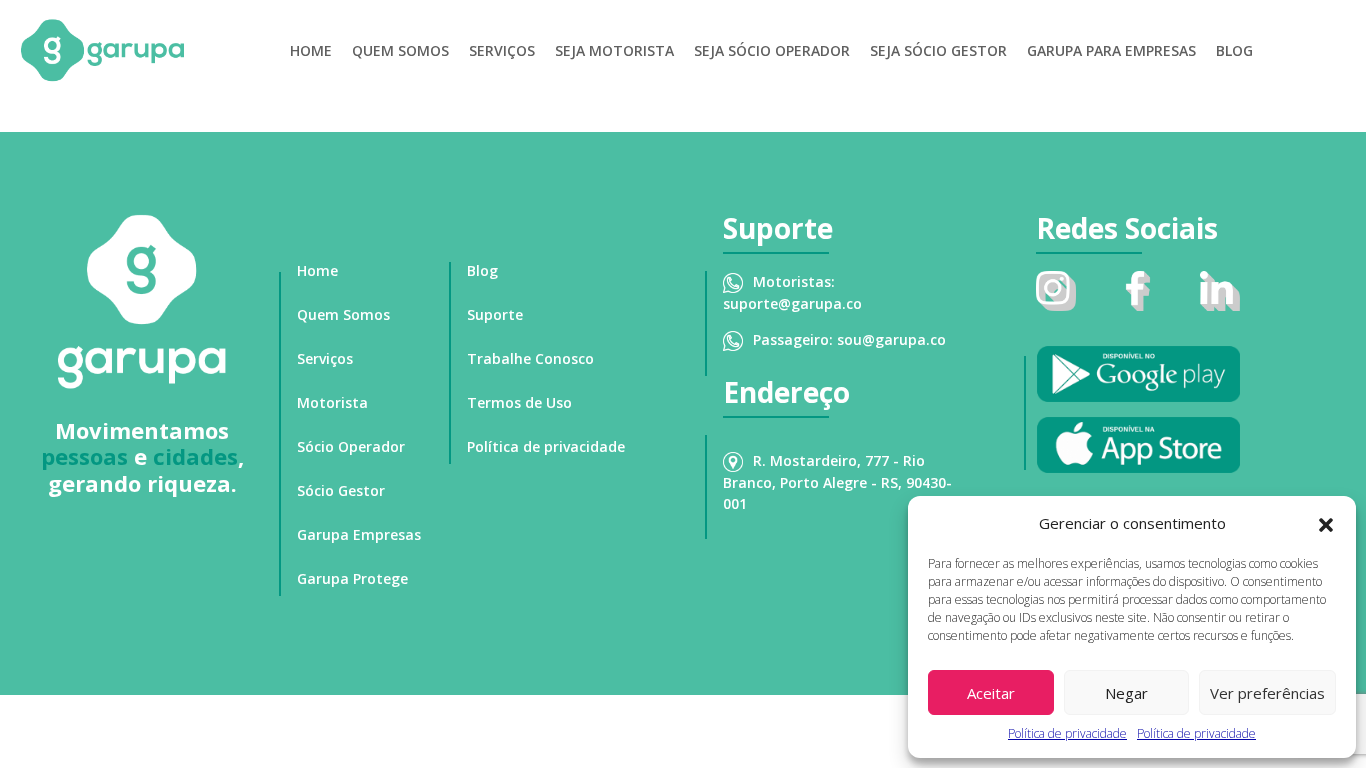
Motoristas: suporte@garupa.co (792, 292)
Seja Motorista (614, 50)
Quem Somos (400, 50)
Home (311, 50)
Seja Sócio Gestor (938, 50)
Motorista (332, 402)
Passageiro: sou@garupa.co (849, 339)
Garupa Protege (352, 578)
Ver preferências (1267, 693)
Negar (1126, 693)
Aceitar (991, 693)
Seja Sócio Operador (772, 50)
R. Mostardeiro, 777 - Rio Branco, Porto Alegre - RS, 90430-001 (837, 482)
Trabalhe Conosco (530, 358)
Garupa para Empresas (1111, 50)
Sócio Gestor (341, 490)
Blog (1234, 50)
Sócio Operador (351, 446)
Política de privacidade (1067, 733)
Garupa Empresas (359, 534)
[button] (1326, 523)
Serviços (502, 50)
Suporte (495, 314)
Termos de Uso (519, 402)
